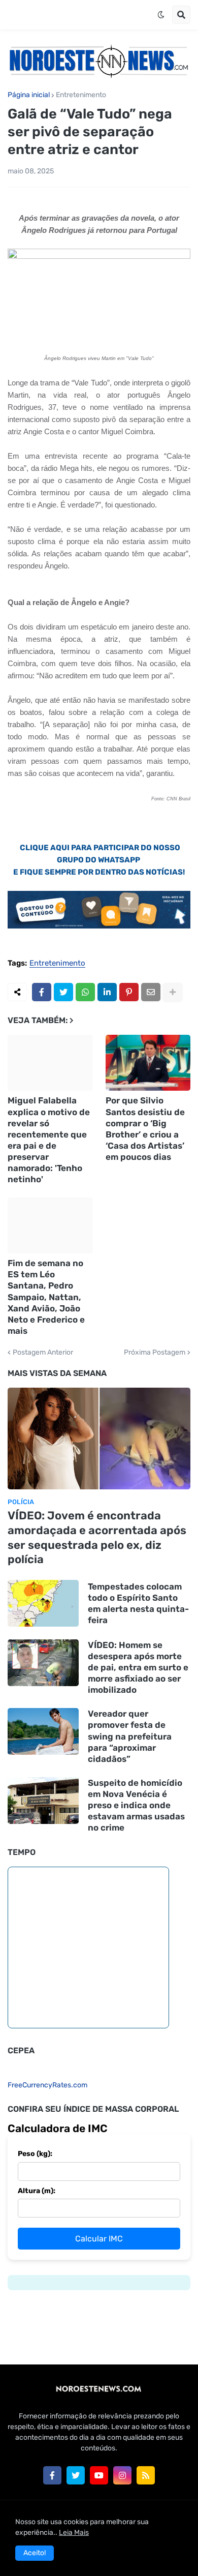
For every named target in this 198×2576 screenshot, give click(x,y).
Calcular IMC (99, 2239)
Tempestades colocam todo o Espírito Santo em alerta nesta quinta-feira (138, 1603)
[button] (161, 15)
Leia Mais (74, 2533)
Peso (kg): (35, 2154)
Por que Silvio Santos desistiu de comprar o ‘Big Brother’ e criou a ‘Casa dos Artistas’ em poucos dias (145, 1128)
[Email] (151, 992)
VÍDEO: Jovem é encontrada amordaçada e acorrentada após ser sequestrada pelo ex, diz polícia (97, 1537)
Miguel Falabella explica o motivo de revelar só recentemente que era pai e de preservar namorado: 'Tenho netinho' (49, 1140)
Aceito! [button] (35, 2553)
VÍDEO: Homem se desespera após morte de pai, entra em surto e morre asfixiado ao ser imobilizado (138, 1667)
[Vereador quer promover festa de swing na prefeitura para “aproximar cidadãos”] (43, 1731)
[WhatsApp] (85, 992)
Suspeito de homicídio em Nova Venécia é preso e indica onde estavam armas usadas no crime (136, 1805)
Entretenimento (81, 95)
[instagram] (122, 2475)
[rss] (146, 2475)
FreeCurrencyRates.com (47, 2085)
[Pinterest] (129, 992)
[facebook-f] (52, 2475)
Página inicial (29, 95)
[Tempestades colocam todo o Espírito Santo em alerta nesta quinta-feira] (43, 1603)
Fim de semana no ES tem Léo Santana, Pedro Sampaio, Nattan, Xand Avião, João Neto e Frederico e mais (46, 1297)
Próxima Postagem (155, 1353)
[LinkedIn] (107, 992)
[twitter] (76, 2475)
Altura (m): (37, 2191)
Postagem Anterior (43, 1353)
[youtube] (99, 2475)
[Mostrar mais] (173, 992)
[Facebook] (42, 992)
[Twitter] (63, 992)
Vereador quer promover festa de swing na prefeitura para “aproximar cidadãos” (130, 1736)
